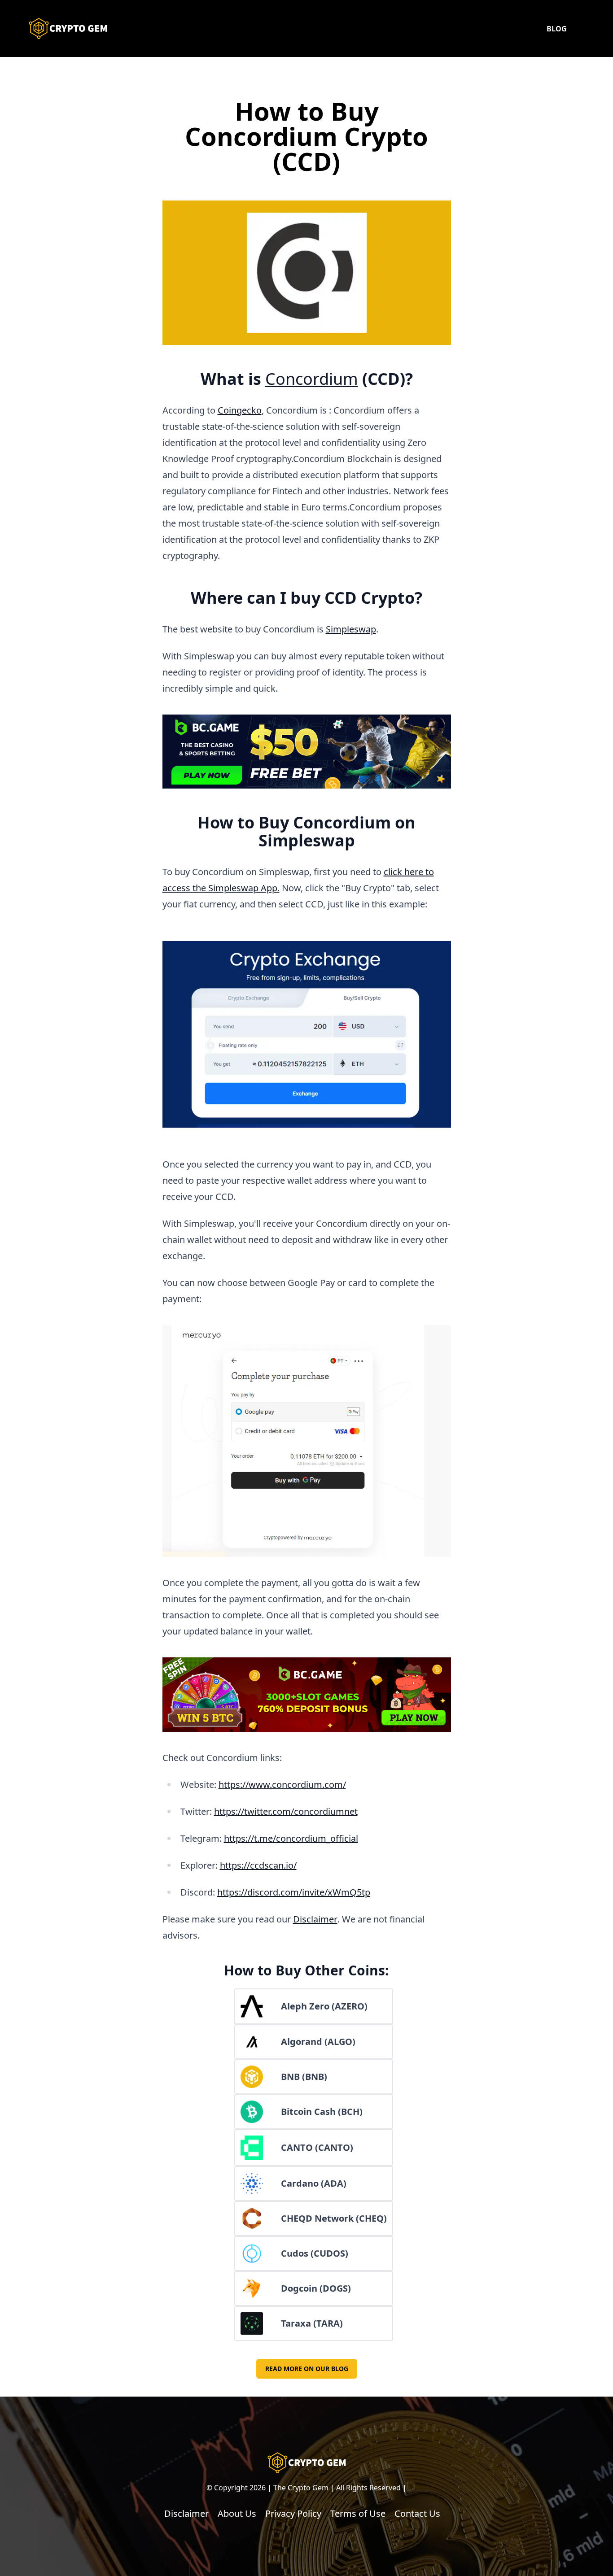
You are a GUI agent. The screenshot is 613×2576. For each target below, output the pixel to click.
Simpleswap (351, 629)
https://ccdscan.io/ (258, 1865)
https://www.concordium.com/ (282, 1785)
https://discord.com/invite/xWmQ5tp (294, 1892)
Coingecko (240, 410)
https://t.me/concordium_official (291, 1838)
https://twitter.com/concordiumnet (286, 1811)
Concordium (312, 379)
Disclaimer (315, 1919)
